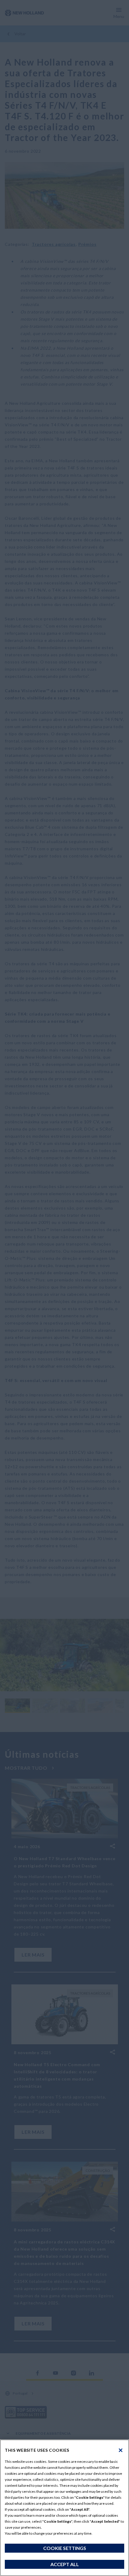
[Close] (121, 2450)
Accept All (65, 2564)
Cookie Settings (65, 2548)
